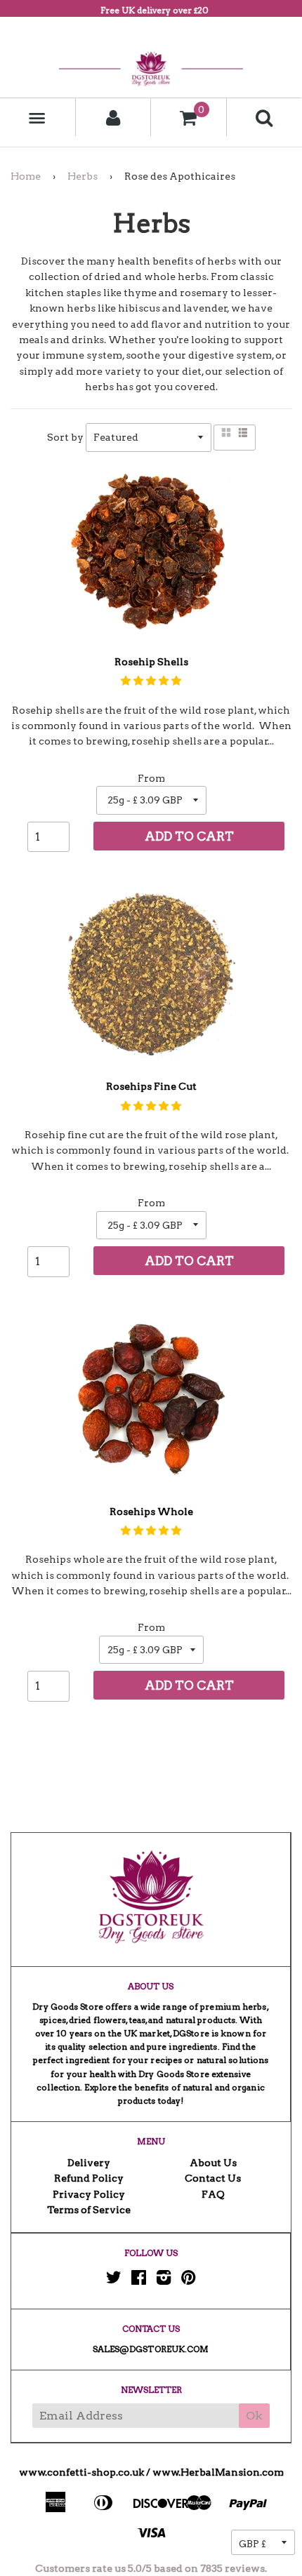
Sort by (65, 437)
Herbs (83, 176)
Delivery (89, 2163)
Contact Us (213, 2178)
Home (26, 176)
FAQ (213, 2194)
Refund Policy (89, 2178)
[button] (151, 681)
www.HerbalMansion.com (218, 2472)
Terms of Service (89, 2210)
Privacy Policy (89, 2194)
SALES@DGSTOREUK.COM (151, 2349)
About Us (213, 2163)
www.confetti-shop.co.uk (81, 2472)
